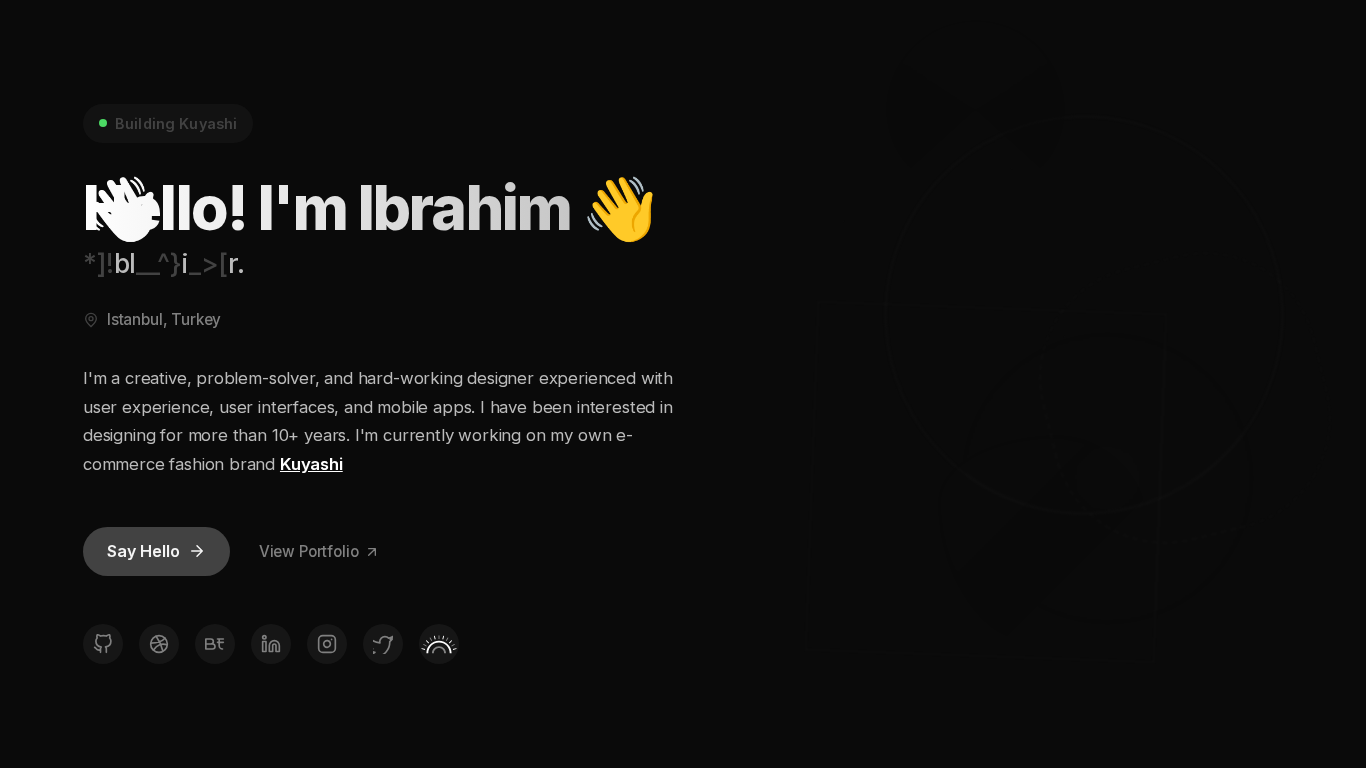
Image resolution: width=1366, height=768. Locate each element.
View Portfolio (309, 551)
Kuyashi (311, 464)
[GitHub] (103, 644)
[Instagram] (327, 644)
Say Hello (143, 551)
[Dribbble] (159, 644)
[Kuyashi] (439, 644)
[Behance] (215, 644)
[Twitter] (383, 644)
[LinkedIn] (271, 644)
